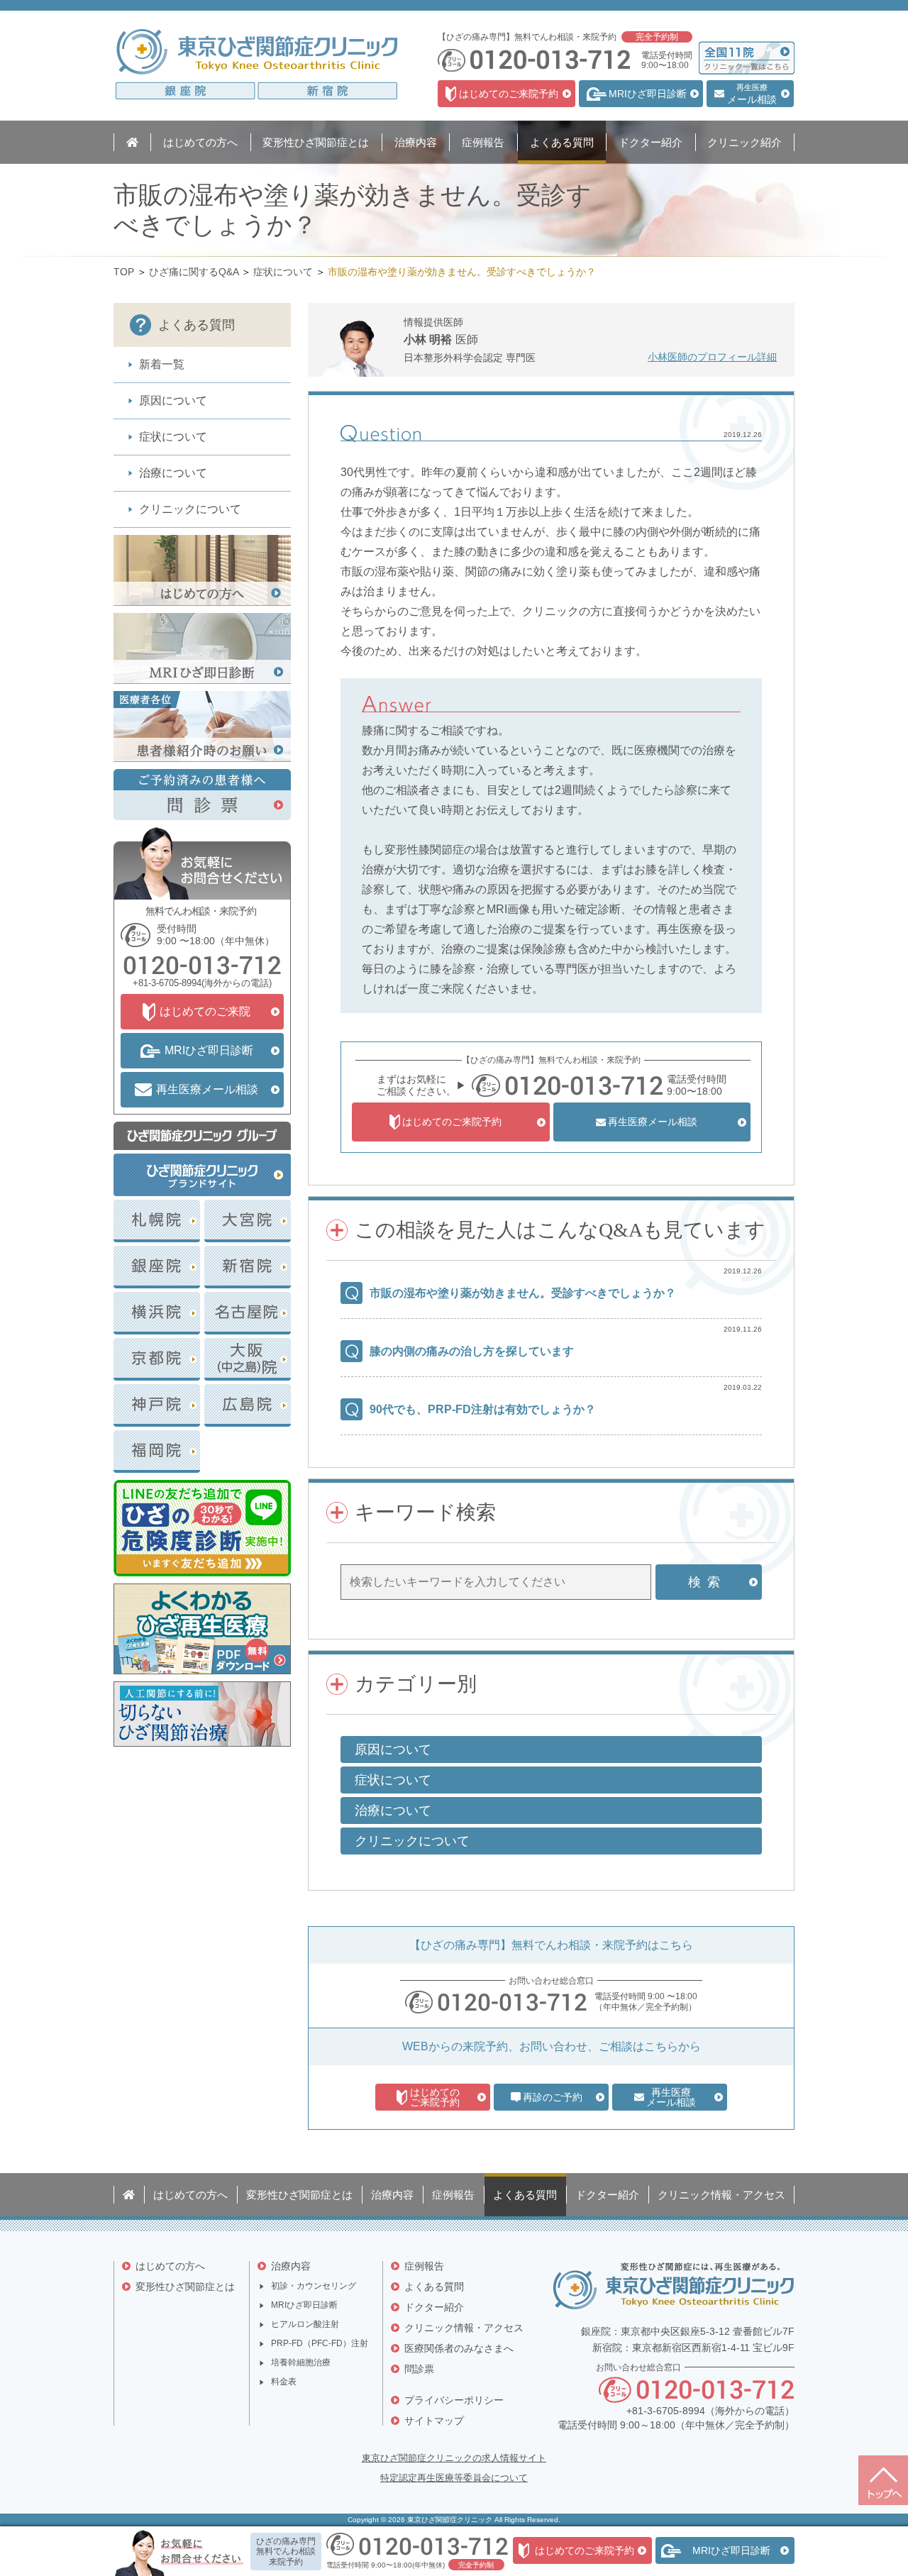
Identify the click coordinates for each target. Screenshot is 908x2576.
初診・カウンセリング (314, 2286)
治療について (173, 473)
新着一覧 (162, 364)
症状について (173, 437)
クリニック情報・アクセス (464, 2328)
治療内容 (291, 2266)
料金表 (284, 2382)
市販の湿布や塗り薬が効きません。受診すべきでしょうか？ (523, 1293)
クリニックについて (190, 509)
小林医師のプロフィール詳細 (712, 357)
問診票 (419, 2369)
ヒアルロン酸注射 (305, 2324)
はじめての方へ (170, 2266)
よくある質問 (434, 2287)
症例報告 (424, 2266)
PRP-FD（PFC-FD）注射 (320, 2343)
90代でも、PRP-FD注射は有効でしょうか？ (483, 1409)
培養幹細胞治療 (301, 2362)
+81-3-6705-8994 (167, 983)
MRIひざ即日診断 (304, 2305)
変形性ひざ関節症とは (185, 2287)
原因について (173, 400)
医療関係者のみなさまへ (459, 2348)
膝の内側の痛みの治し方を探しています (472, 1351)
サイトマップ (434, 2421)
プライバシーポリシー (454, 2400)
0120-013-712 (512, 2002)
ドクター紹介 (434, 2307)
